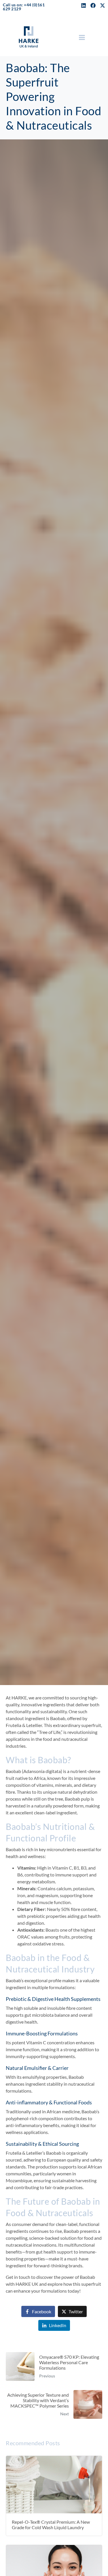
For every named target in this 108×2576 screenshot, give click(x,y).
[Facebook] (93, 5)
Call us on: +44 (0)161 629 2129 (24, 7)
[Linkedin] (84, 5)
